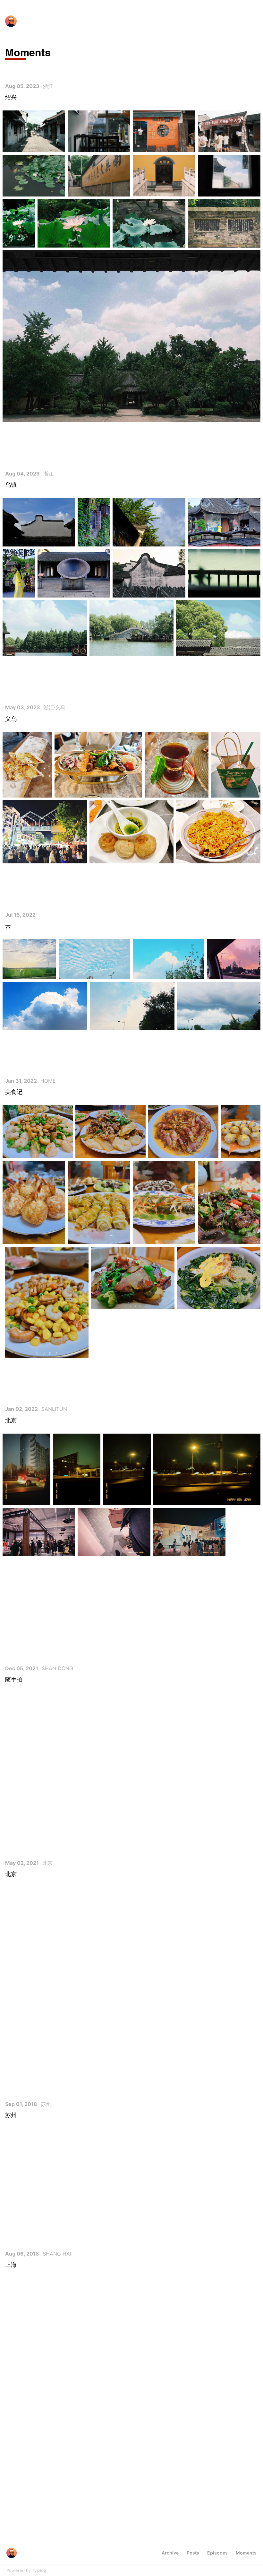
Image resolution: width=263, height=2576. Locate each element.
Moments (246, 2553)
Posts (193, 2553)
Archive (170, 2553)
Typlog (39, 2570)
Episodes (217, 2553)
